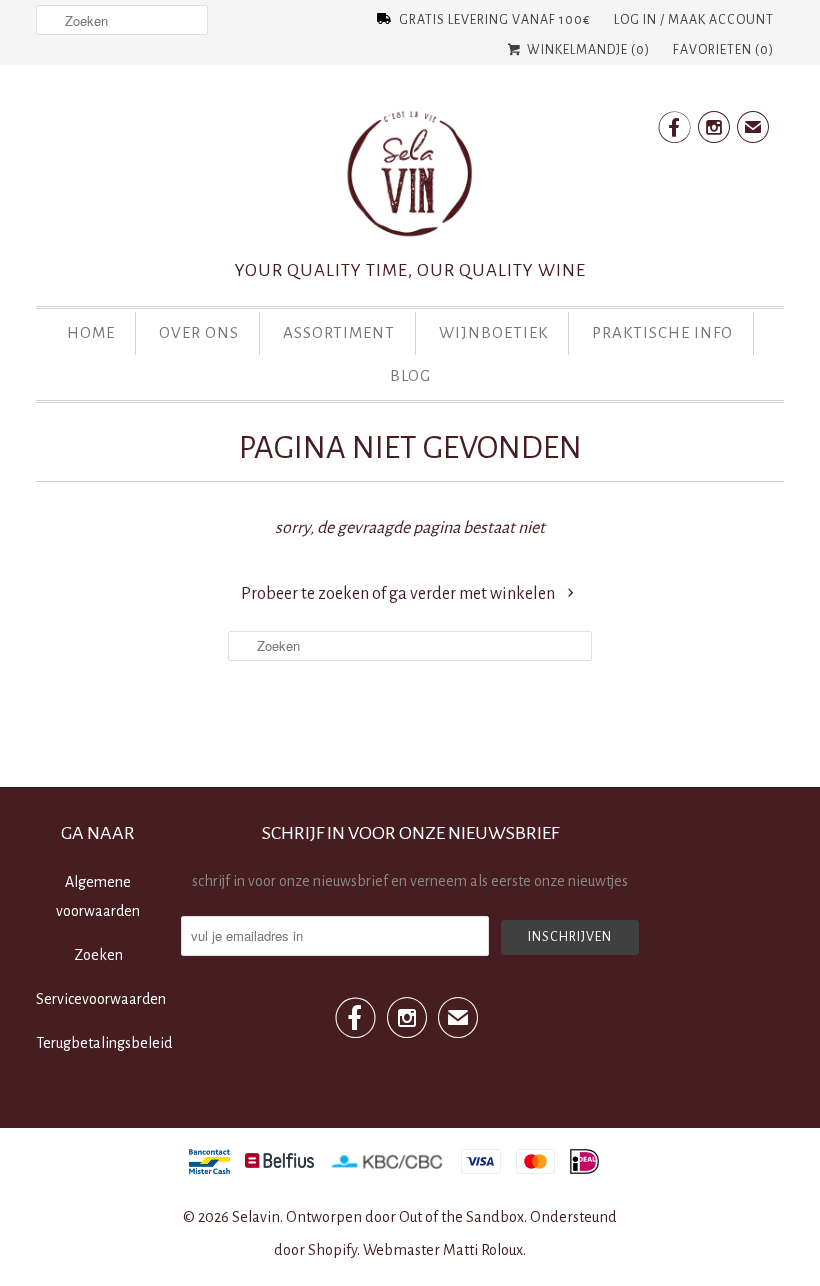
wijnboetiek (493, 332)
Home (91, 332)
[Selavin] (410, 180)
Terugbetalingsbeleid (104, 1043)
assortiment (339, 332)
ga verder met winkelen (473, 594)
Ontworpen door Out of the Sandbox (405, 1217)
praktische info (662, 332)
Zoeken (98, 955)
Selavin (256, 1217)
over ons (199, 332)
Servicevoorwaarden (101, 999)
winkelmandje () (587, 50)
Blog (410, 375)
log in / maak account (694, 20)
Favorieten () (723, 50)
